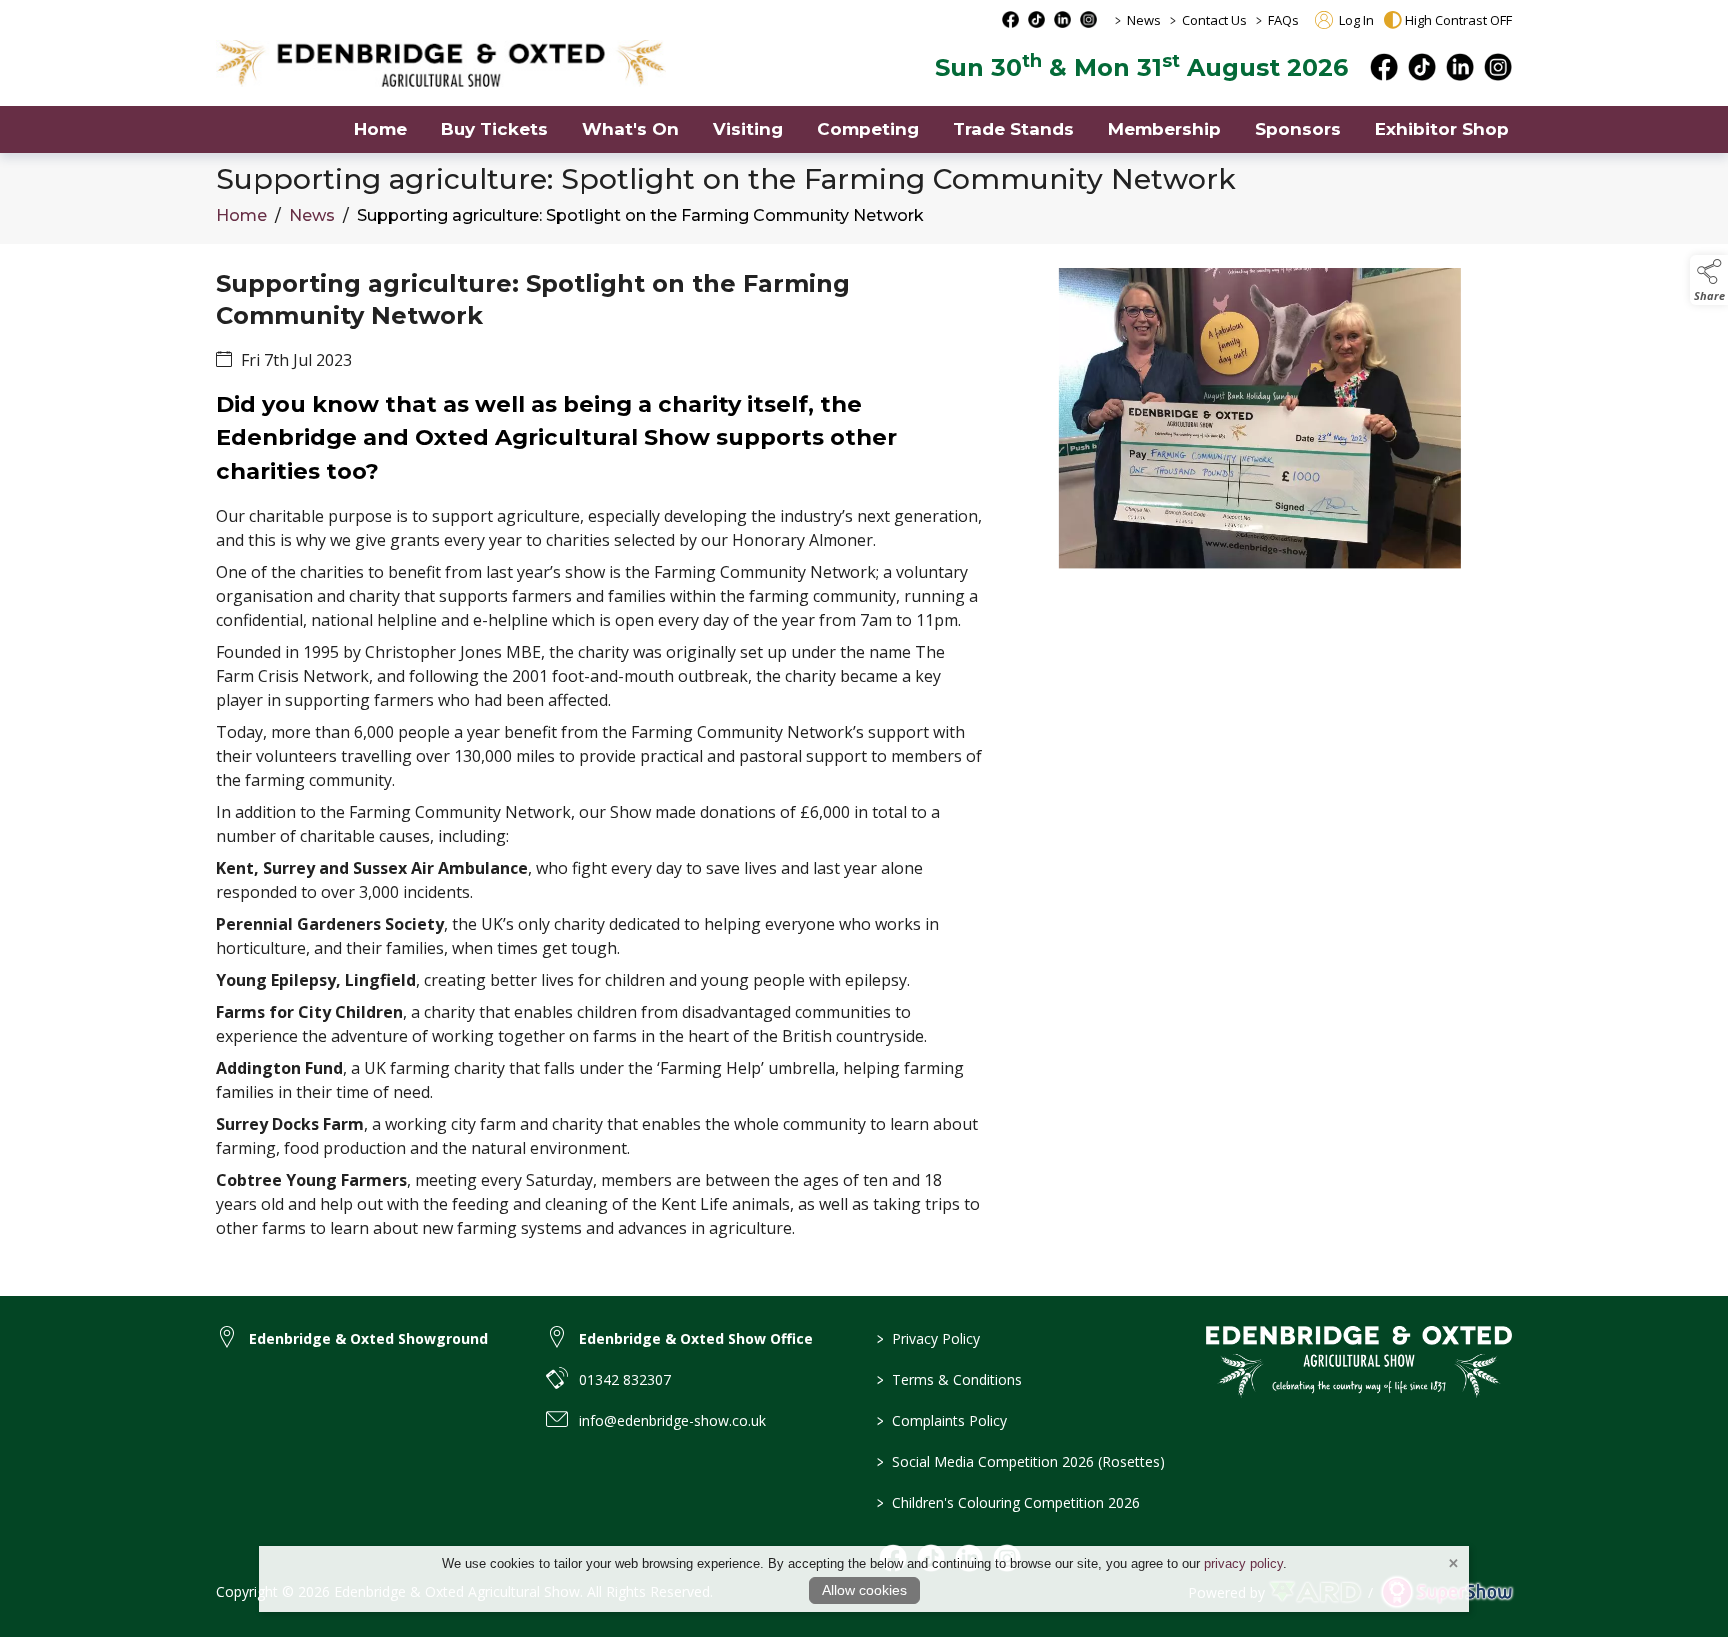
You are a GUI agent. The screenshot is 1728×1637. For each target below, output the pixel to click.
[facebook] (1384, 67)
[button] (1709, 280)
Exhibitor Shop (1442, 129)
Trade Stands (1013, 129)
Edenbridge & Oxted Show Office (696, 1338)
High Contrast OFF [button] (1458, 20)
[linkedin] (1460, 67)
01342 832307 (625, 1379)
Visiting (748, 129)
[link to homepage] (441, 63)
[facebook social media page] (1010, 19)
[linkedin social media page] (1062, 19)
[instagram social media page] (1088, 19)
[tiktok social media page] (1036, 19)
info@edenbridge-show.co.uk (672, 1420)
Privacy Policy (928, 1338)
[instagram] (1498, 67)
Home (380, 129)
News (1144, 20)
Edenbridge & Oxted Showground (368, 1338)
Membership (1164, 129)
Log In (1355, 20)
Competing (868, 129)
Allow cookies (864, 1590)
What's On (630, 129)
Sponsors (1298, 129)
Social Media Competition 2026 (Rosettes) (1021, 1461)
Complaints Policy (942, 1420)
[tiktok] (1422, 67)
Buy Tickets (494, 129)
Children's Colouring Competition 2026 (1008, 1502)
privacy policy (1243, 1563)
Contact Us (1214, 20)
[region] (864, 770)
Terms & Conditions (949, 1379)
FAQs (1283, 20)
